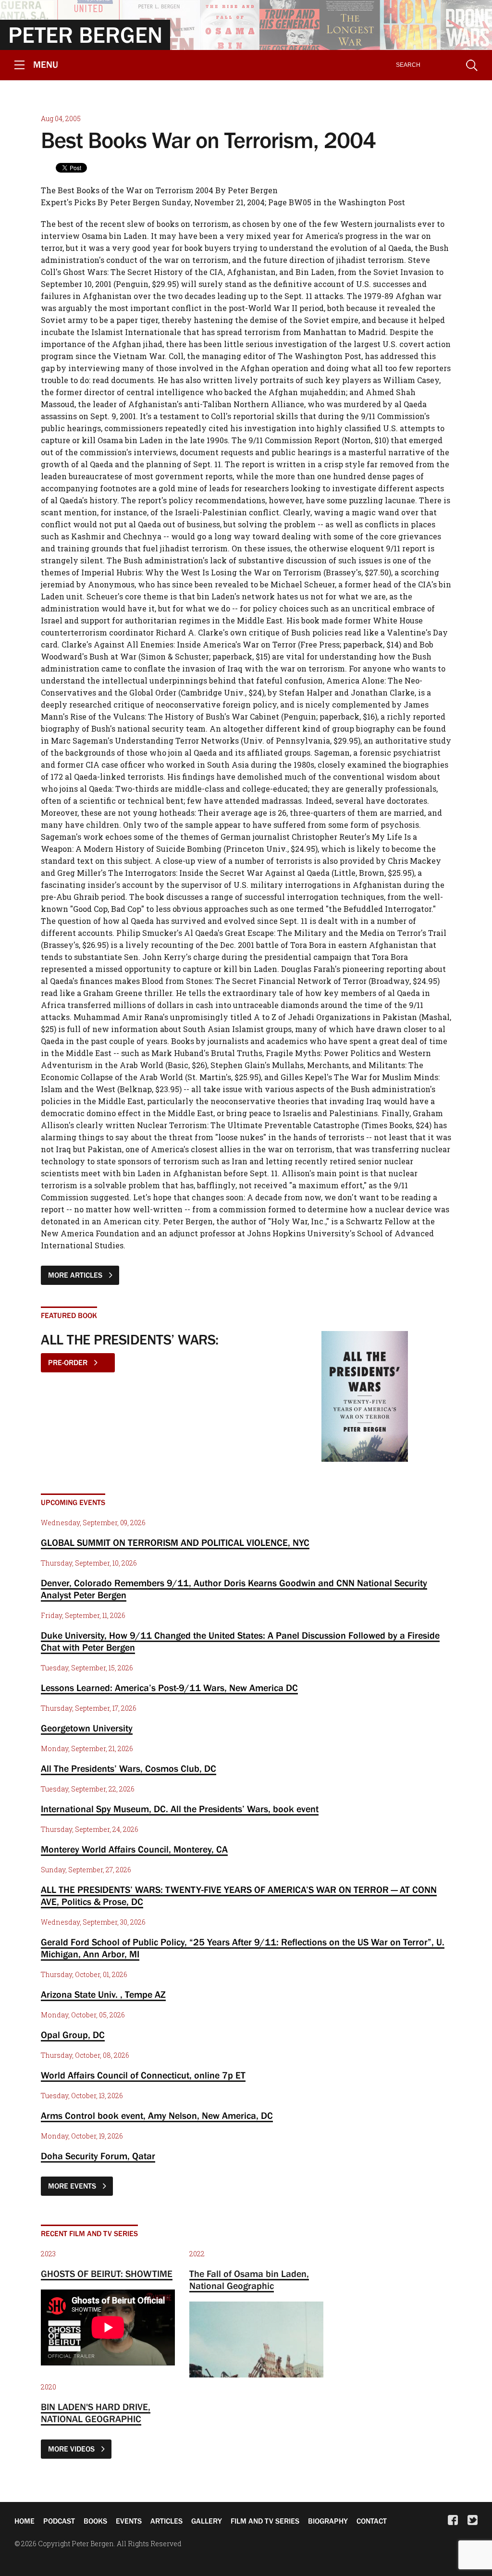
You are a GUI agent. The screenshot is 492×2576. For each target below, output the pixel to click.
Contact (372, 2521)
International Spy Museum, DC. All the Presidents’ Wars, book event (180, 1809)
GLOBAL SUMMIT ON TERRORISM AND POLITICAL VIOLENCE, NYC (175, 1543)
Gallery (207, 2521)
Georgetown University (87, 1728)
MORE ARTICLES (76, 1275)
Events (129, 2521)
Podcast (59, 2521)
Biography (328, 2521)
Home (25, 2521)
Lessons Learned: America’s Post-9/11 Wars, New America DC (169, 1688)
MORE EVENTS (73, 2186)
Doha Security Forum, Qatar (98, 2156)
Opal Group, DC (73, 2035)
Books (95, 2521)
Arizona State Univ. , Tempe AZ (103, 1994)
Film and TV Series (265, 2521)
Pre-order (69, 1362)
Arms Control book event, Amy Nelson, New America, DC (157, 2116)
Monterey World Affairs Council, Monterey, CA (134, 1849)
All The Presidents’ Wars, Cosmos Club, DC (129, 1768)
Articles (166, 2521)
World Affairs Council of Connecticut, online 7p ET (143, 2075)
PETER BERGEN (85, 35)
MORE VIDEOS (72, 2449)
